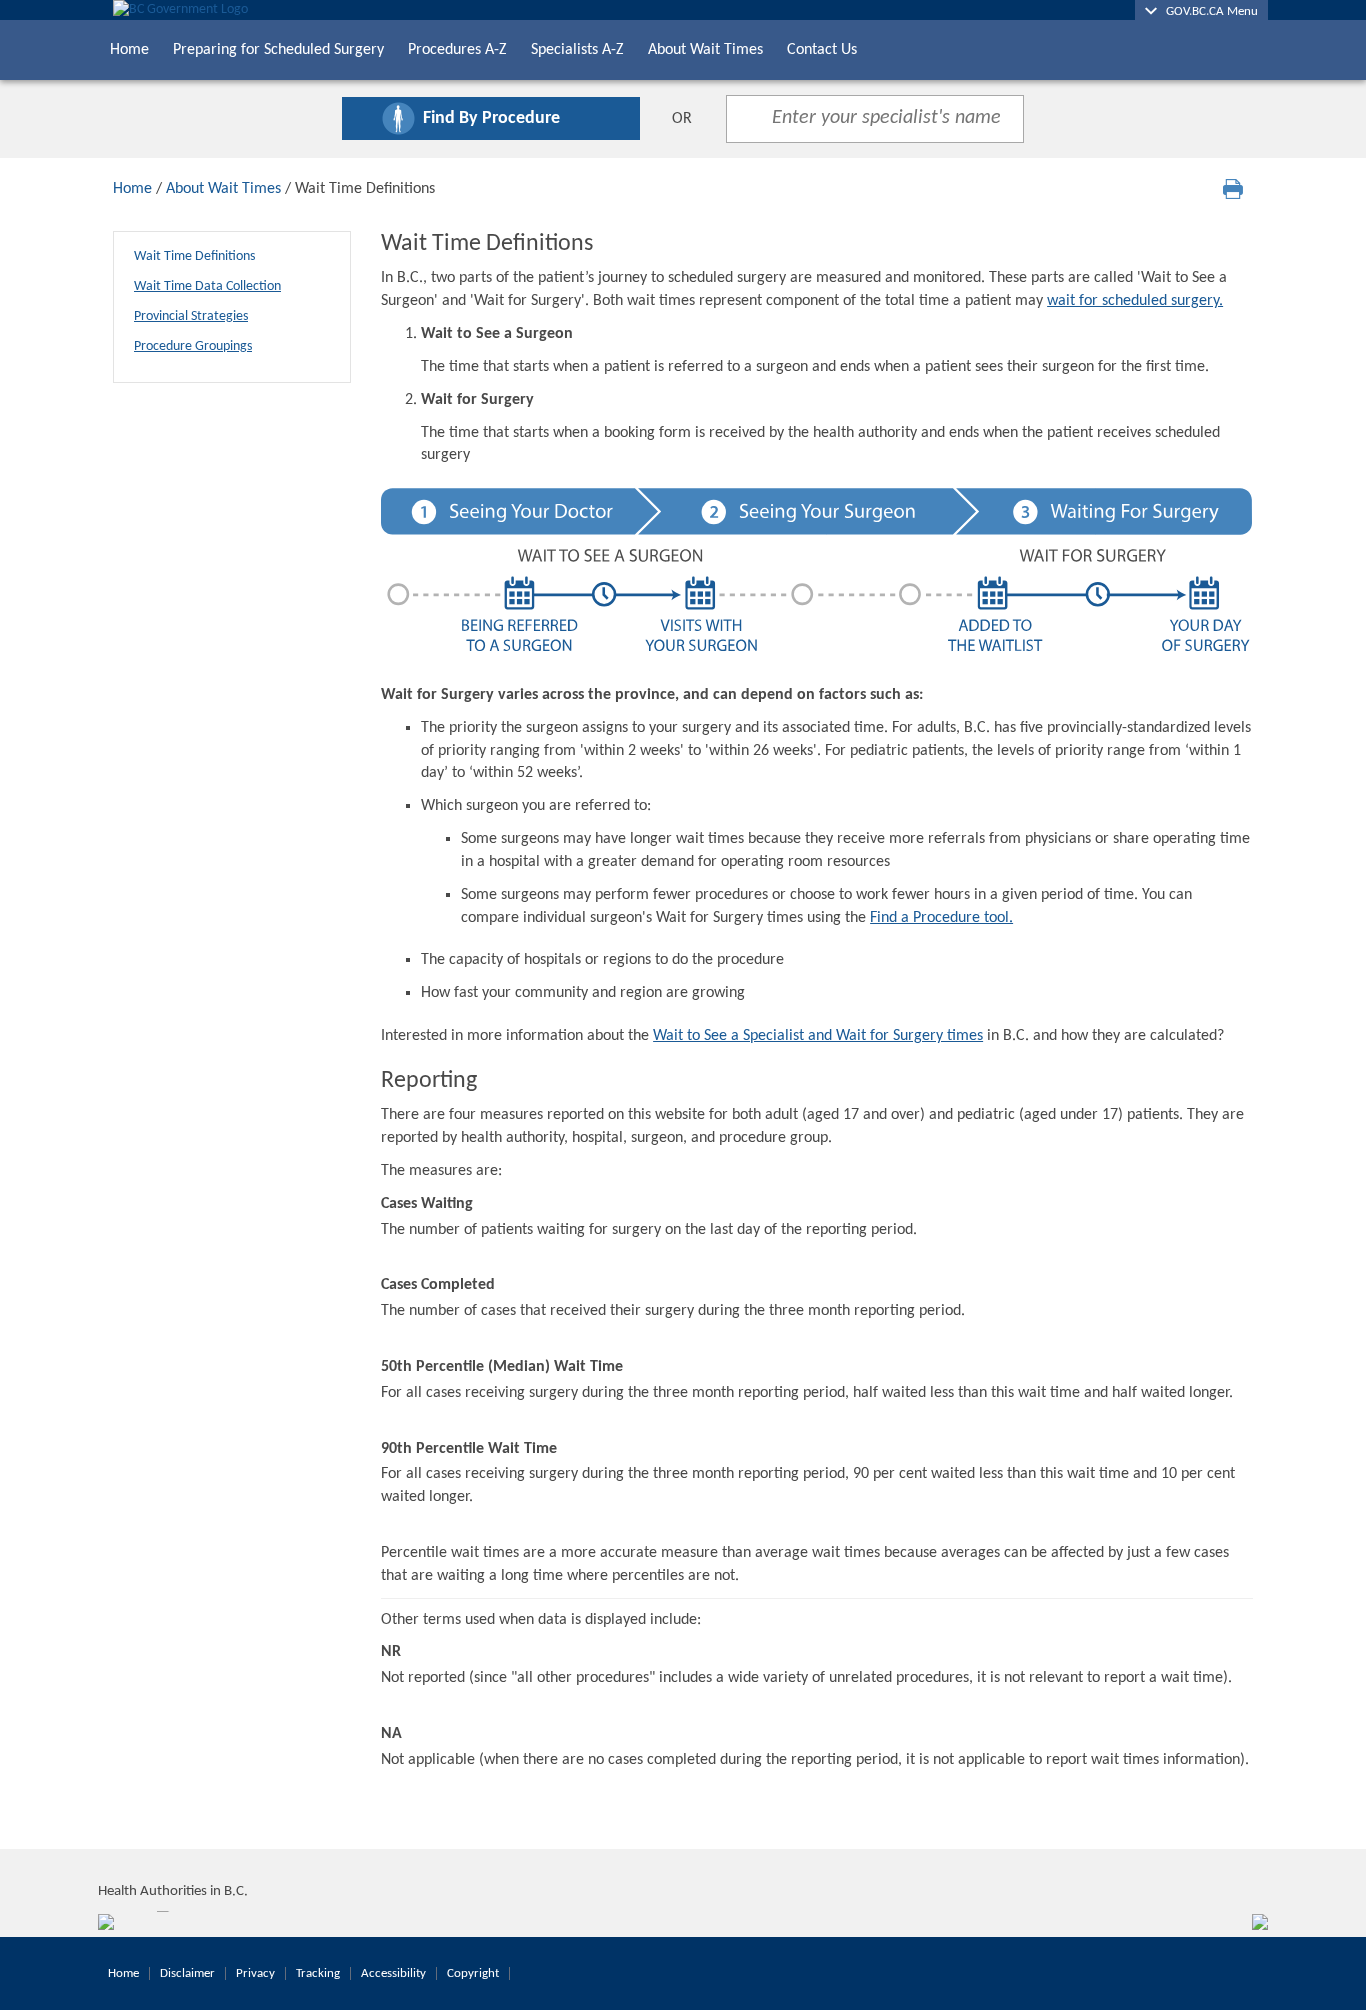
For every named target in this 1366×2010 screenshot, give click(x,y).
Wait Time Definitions (194, 256)
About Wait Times (705, 50)
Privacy (255, 1973)
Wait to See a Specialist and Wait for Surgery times (818, 1036)
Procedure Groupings (193, 346)
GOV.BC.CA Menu (1207, 11)
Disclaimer (187, 1973)
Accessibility (393, 1973)
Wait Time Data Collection (207, 286)
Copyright (473, 1973)
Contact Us (822, 50)
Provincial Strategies (191, 316)
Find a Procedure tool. (941, 918)
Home (129, 50)
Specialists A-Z (577, 50)
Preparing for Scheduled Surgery (278, 50)
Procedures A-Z (457, 50)
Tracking (318, 1973)
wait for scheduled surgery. (1135, 301)
